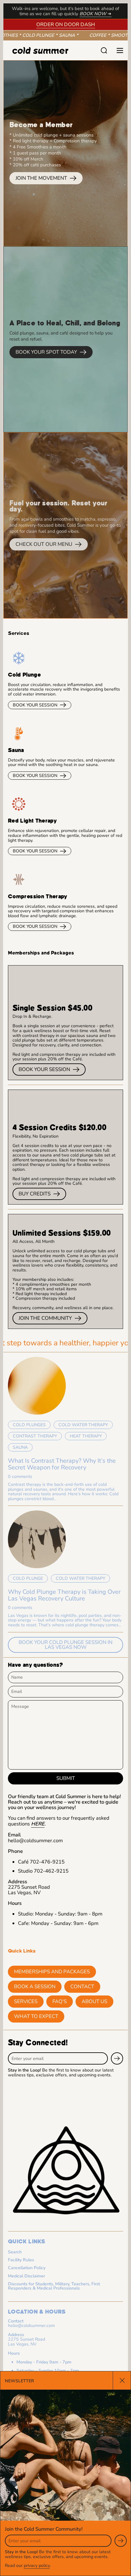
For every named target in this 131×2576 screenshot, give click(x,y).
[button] (104, 50)
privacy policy (37, 2566)
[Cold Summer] (50, 50)
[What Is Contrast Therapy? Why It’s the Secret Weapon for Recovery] (37, 1386)
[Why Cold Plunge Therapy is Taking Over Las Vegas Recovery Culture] (37, 1539)
